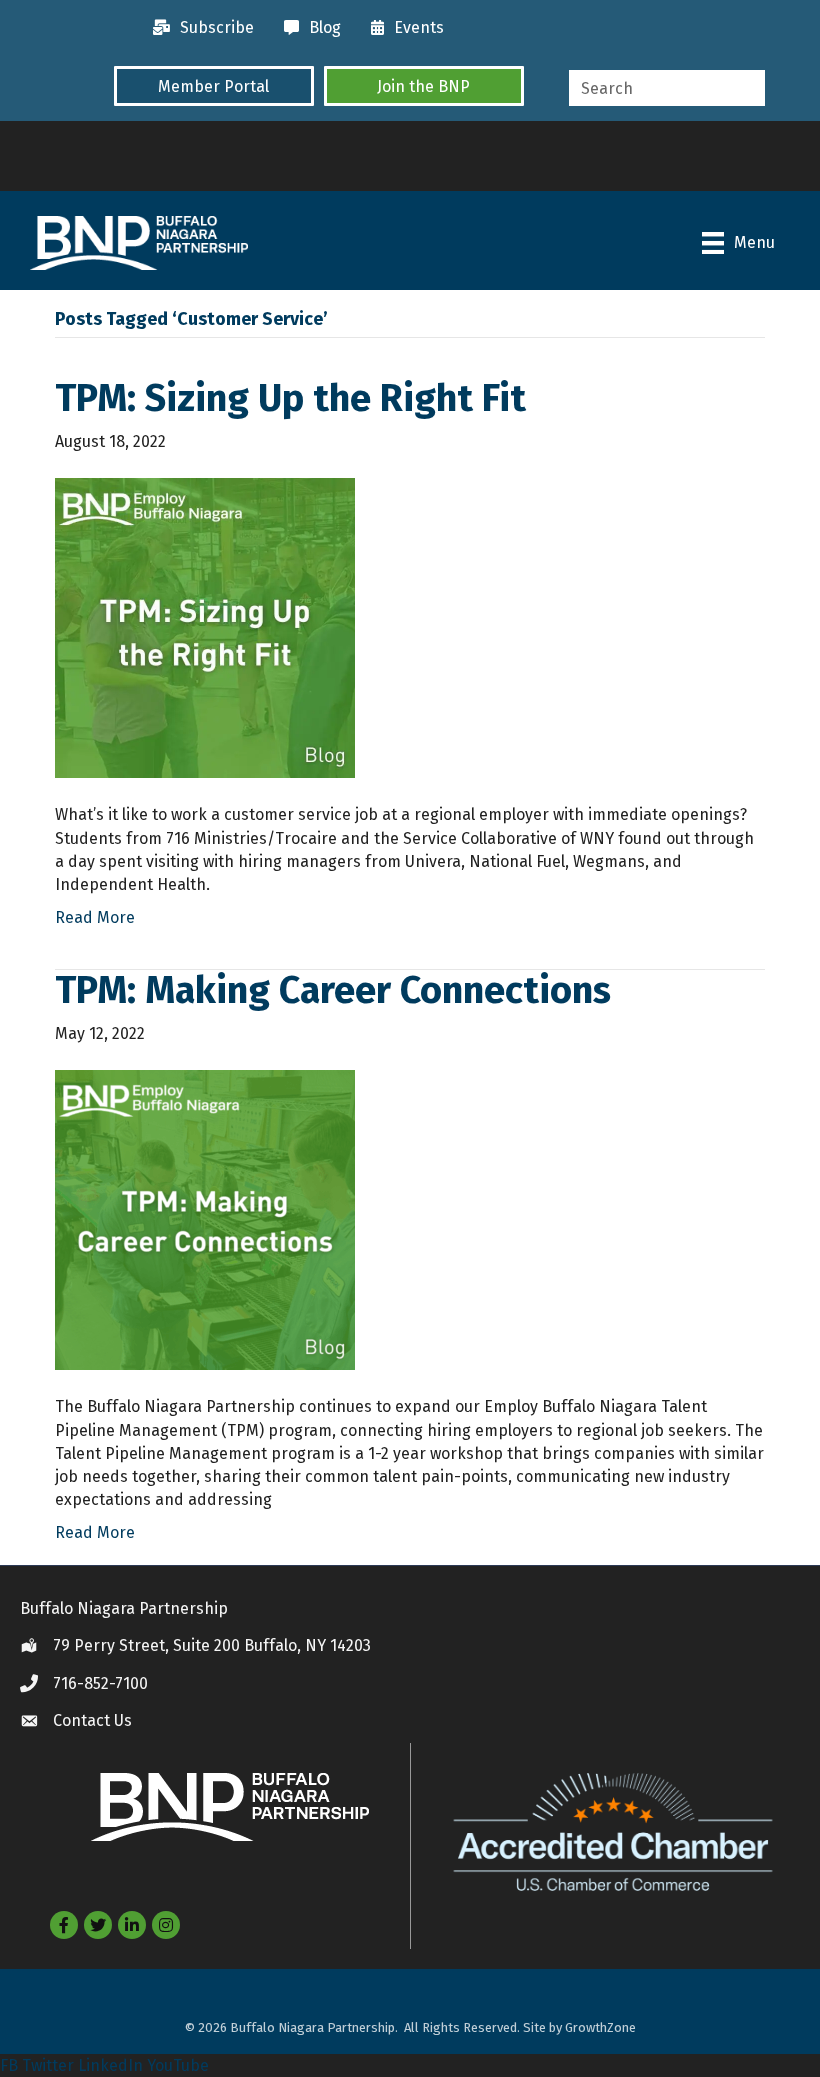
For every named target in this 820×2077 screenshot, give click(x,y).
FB (9, 2065)
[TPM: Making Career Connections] (205, 1219)
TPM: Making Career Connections (333, 990)
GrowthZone (600, 2027)
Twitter (48, 2065)
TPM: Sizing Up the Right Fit (290, 398)
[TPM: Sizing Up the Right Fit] (205, 627)
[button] (214, 86)
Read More (95, 917)
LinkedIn (110, 2065)
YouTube (178, 2065)
